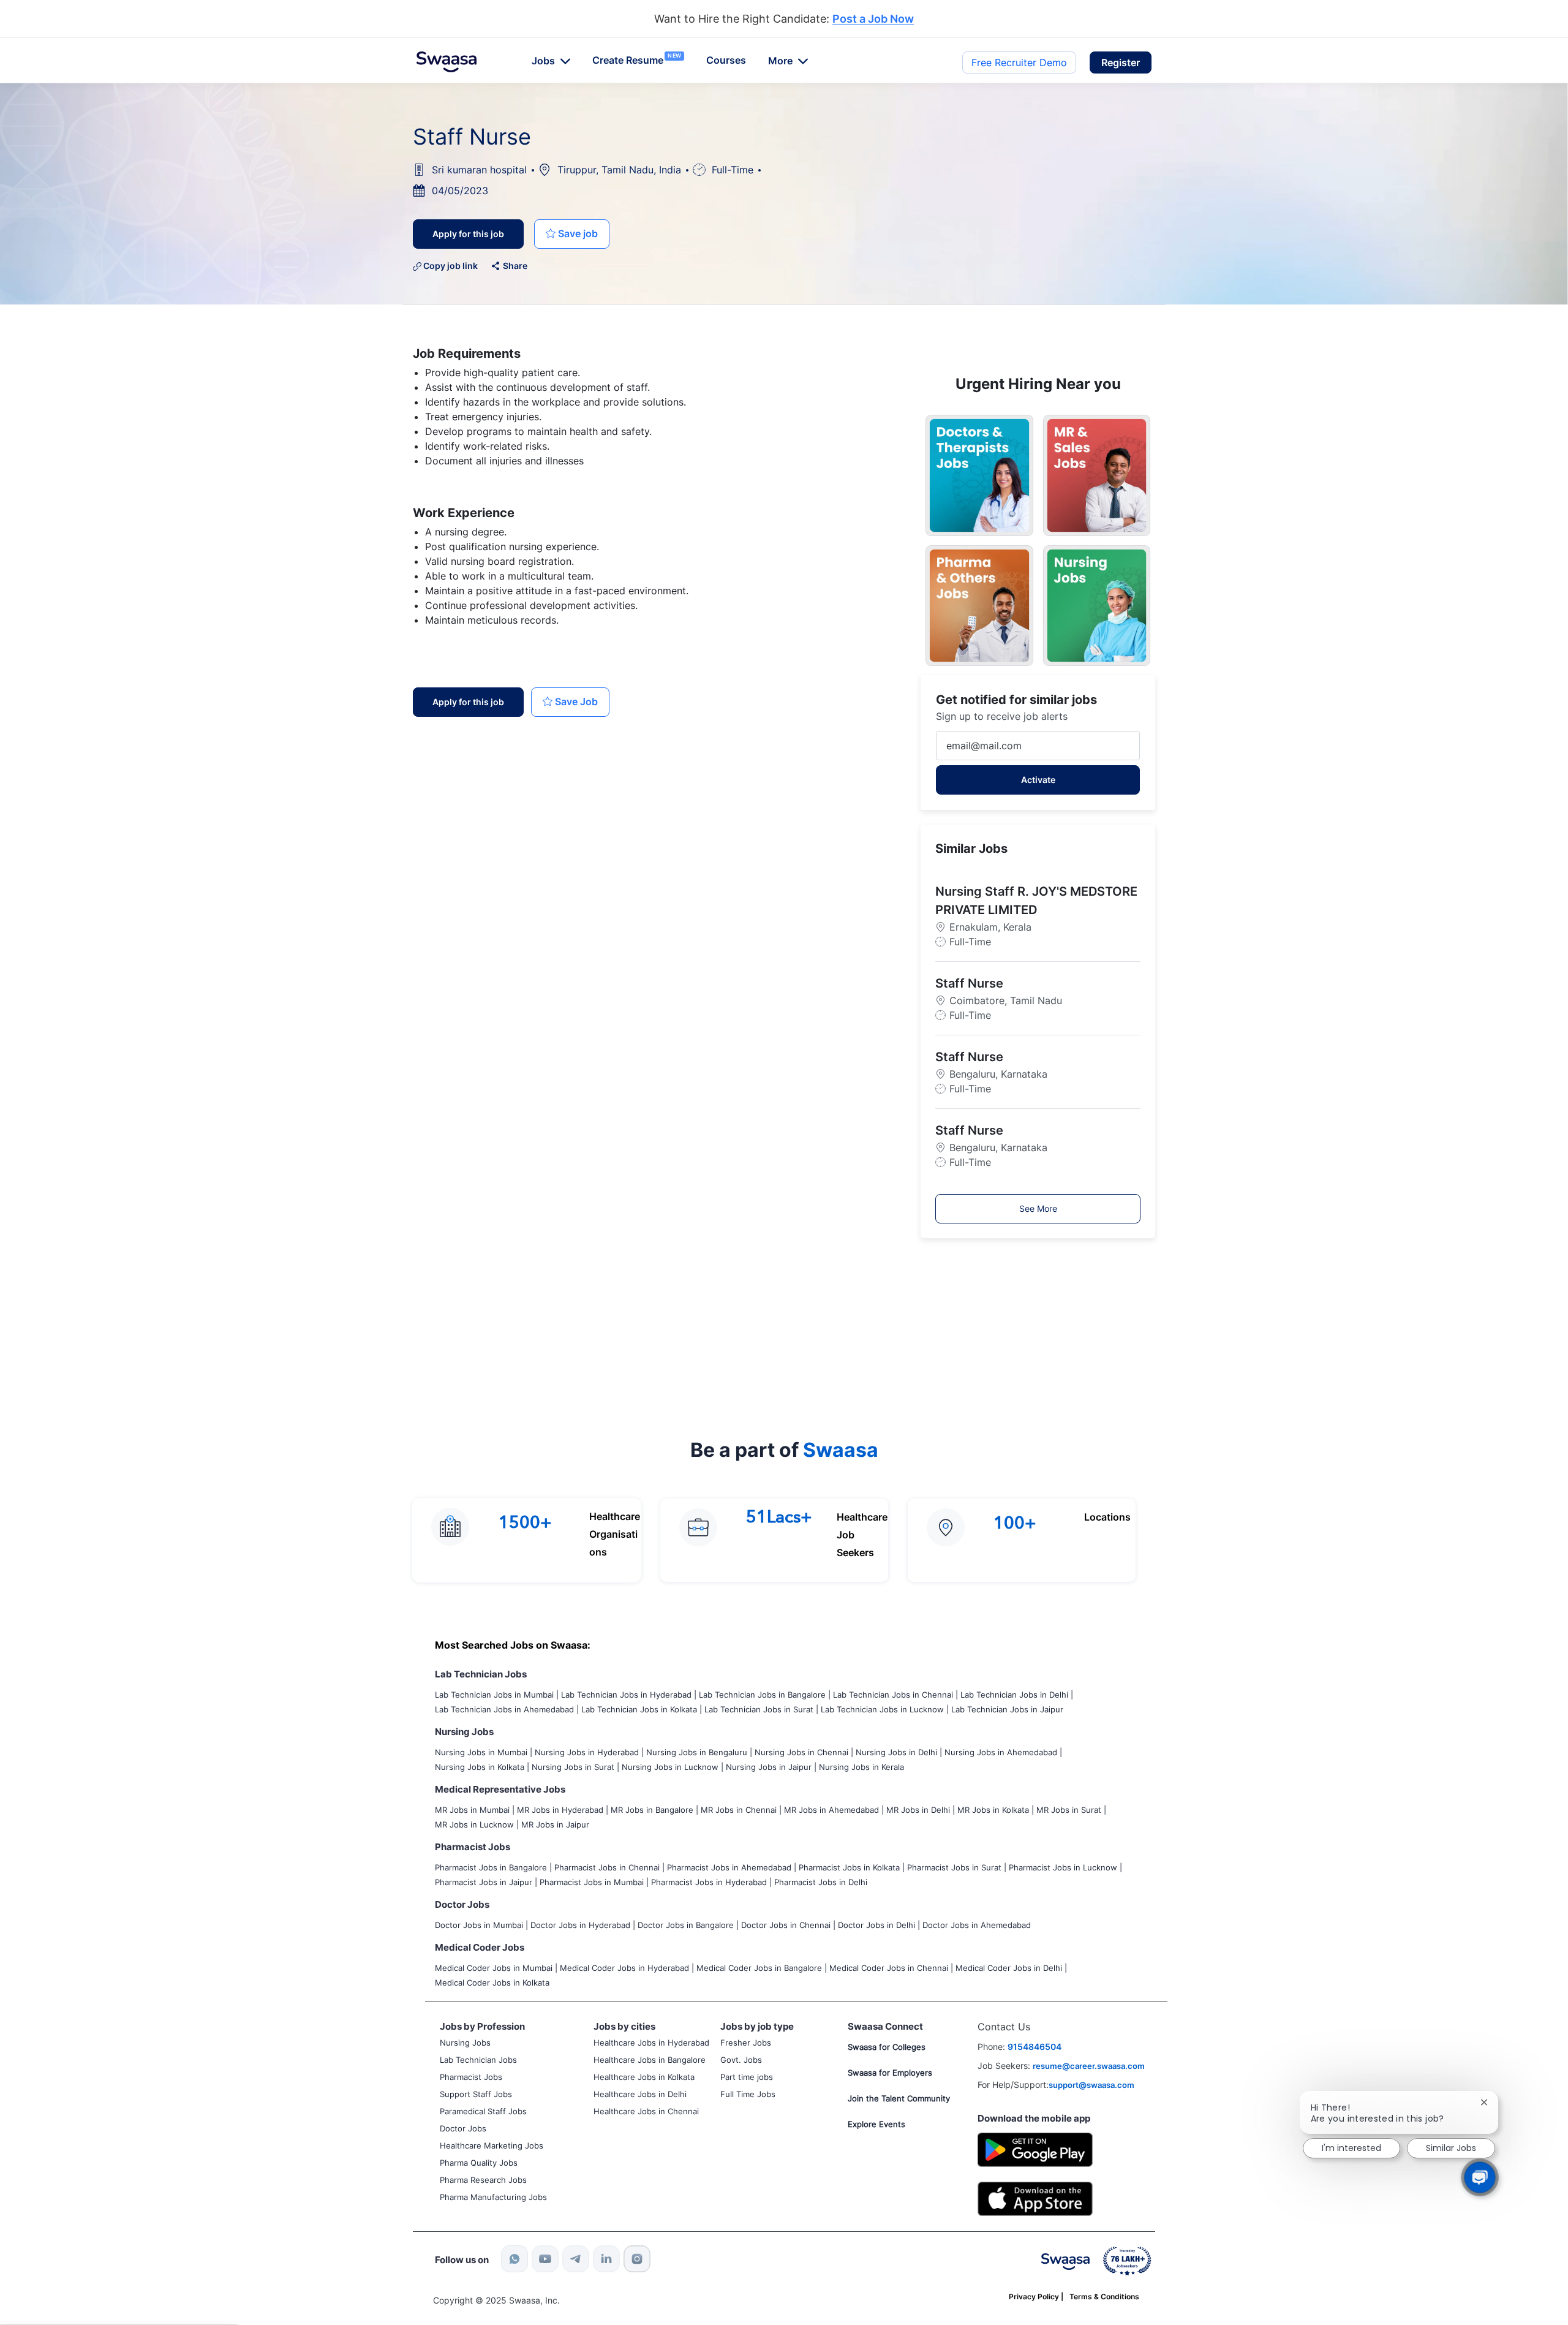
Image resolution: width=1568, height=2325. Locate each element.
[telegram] (576, 2259)
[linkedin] (606, 2259)
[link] (447, 62)
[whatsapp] (514, 2259)
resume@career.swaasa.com (1089, 2066)
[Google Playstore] (1035, 2148)
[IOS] (1035, 2198)
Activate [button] (1038, 780)
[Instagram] (637, 2259)
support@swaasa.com (1091, 2085)
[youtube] (545, 2259)
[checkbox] (572, 234)
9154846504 (1035, 2047)
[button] (1121, 62)
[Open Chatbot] (1480, 2178)
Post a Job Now (873, 19)
